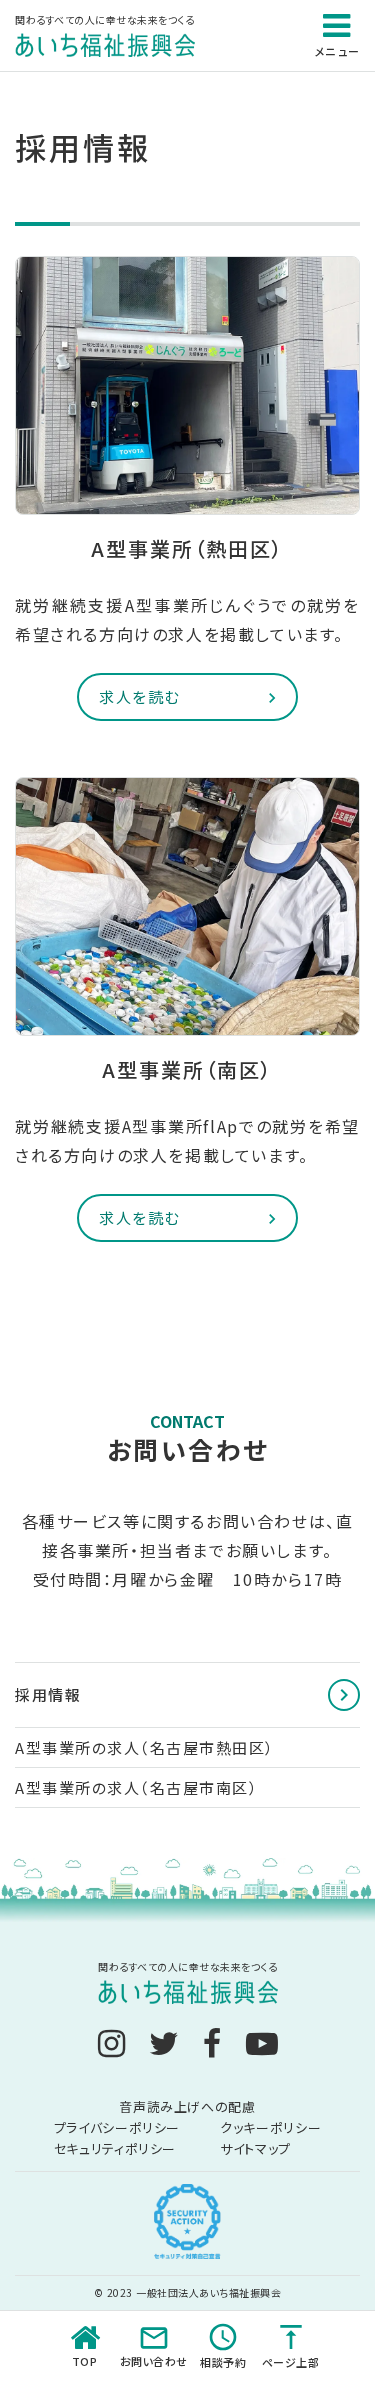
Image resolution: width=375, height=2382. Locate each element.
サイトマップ (255, 2148)
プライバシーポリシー (117, 2127)
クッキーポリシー (270, 2127)
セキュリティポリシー (115, 2148)
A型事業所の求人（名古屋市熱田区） (145, 1747)
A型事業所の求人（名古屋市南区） (136, 1787)
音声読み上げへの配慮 (187, 2106)
